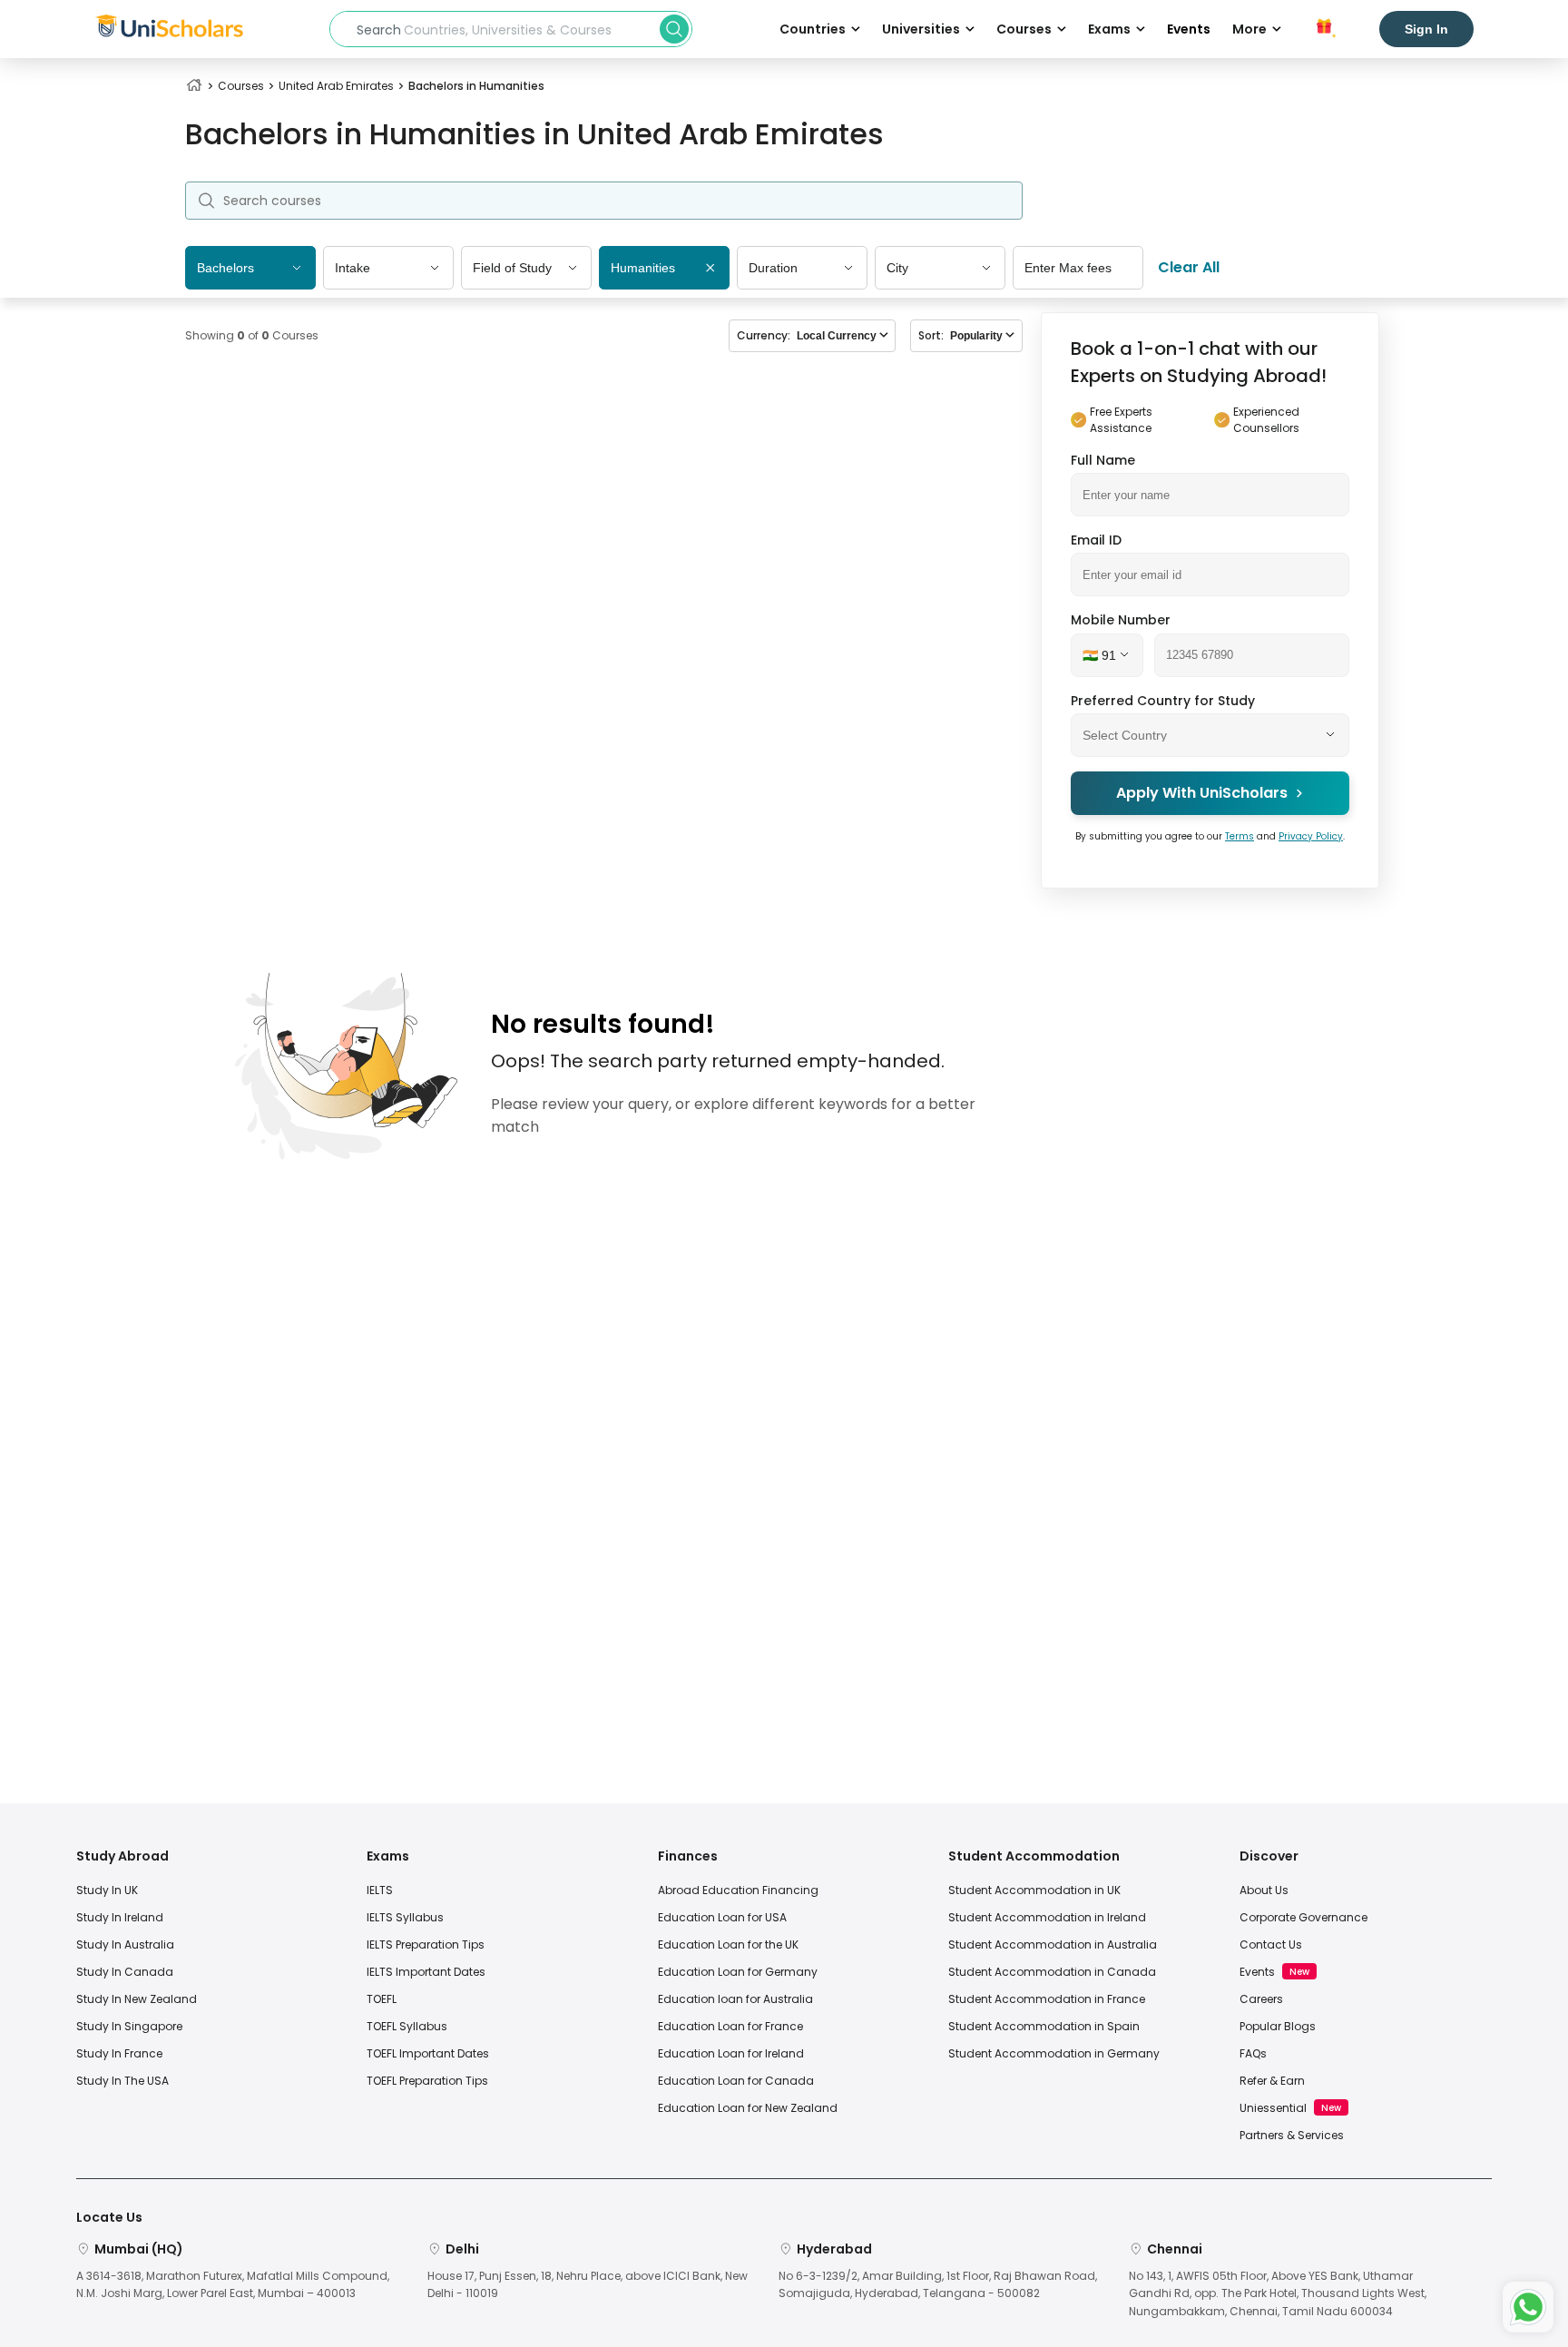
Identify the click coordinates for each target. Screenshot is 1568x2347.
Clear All (1189, 267)
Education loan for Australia (735, 1999)
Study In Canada (125, 1972)
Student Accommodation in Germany (1054, 2053)
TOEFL (382, 1999)
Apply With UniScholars (1202, 793)
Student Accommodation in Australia (1053, 1944)
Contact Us (1271, 1944)
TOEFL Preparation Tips (427, 2081)
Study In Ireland (120, 1917)
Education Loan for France (730, 2026)
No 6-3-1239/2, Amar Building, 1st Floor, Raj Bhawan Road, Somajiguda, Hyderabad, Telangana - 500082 (938, 2284)
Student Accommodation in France (1047, 1999)
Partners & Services (1292, 2135)
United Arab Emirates (336, 86)
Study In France (119, 2053)
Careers (1261, 1999)
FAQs (1253, 2053)
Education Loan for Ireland (731, 2053)
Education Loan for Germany (738, 1972)
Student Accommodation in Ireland (1047, 1917)
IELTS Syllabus (405, 1917)
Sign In (1426, 29)
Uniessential (1273, 2108)
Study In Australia (125, 1944)
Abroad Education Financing (738, 1890)
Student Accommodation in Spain (1044, 2026)
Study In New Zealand (137, 1999)
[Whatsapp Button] (1528, 2307)
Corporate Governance (1303, 1917)
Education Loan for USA (722, 1917)
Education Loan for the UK (728, 1944)
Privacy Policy (1311, 835)
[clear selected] (710, 269)
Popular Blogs (1278, 2026)
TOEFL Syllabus (407, 2026)
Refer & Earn (1272, 2081)
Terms (1240, 835)
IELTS (380, 1890)
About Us (1264, 1890)
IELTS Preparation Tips (426, 1944)
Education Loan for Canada (736, 2081)
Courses (241, 86)
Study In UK (107, 1890)
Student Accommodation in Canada (1052, 1972)
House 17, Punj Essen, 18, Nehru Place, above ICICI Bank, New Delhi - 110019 (588, 2284)
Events (1189, 29)
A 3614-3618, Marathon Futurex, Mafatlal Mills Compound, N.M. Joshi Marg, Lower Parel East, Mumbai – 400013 (233, 2284)
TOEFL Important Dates (428, 2053)
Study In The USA (122, 2081)
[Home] (194, 86)
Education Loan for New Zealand (748, 2108)
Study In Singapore (129, 2026)
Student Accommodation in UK (1034, 1890)
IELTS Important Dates (426, 1972)
